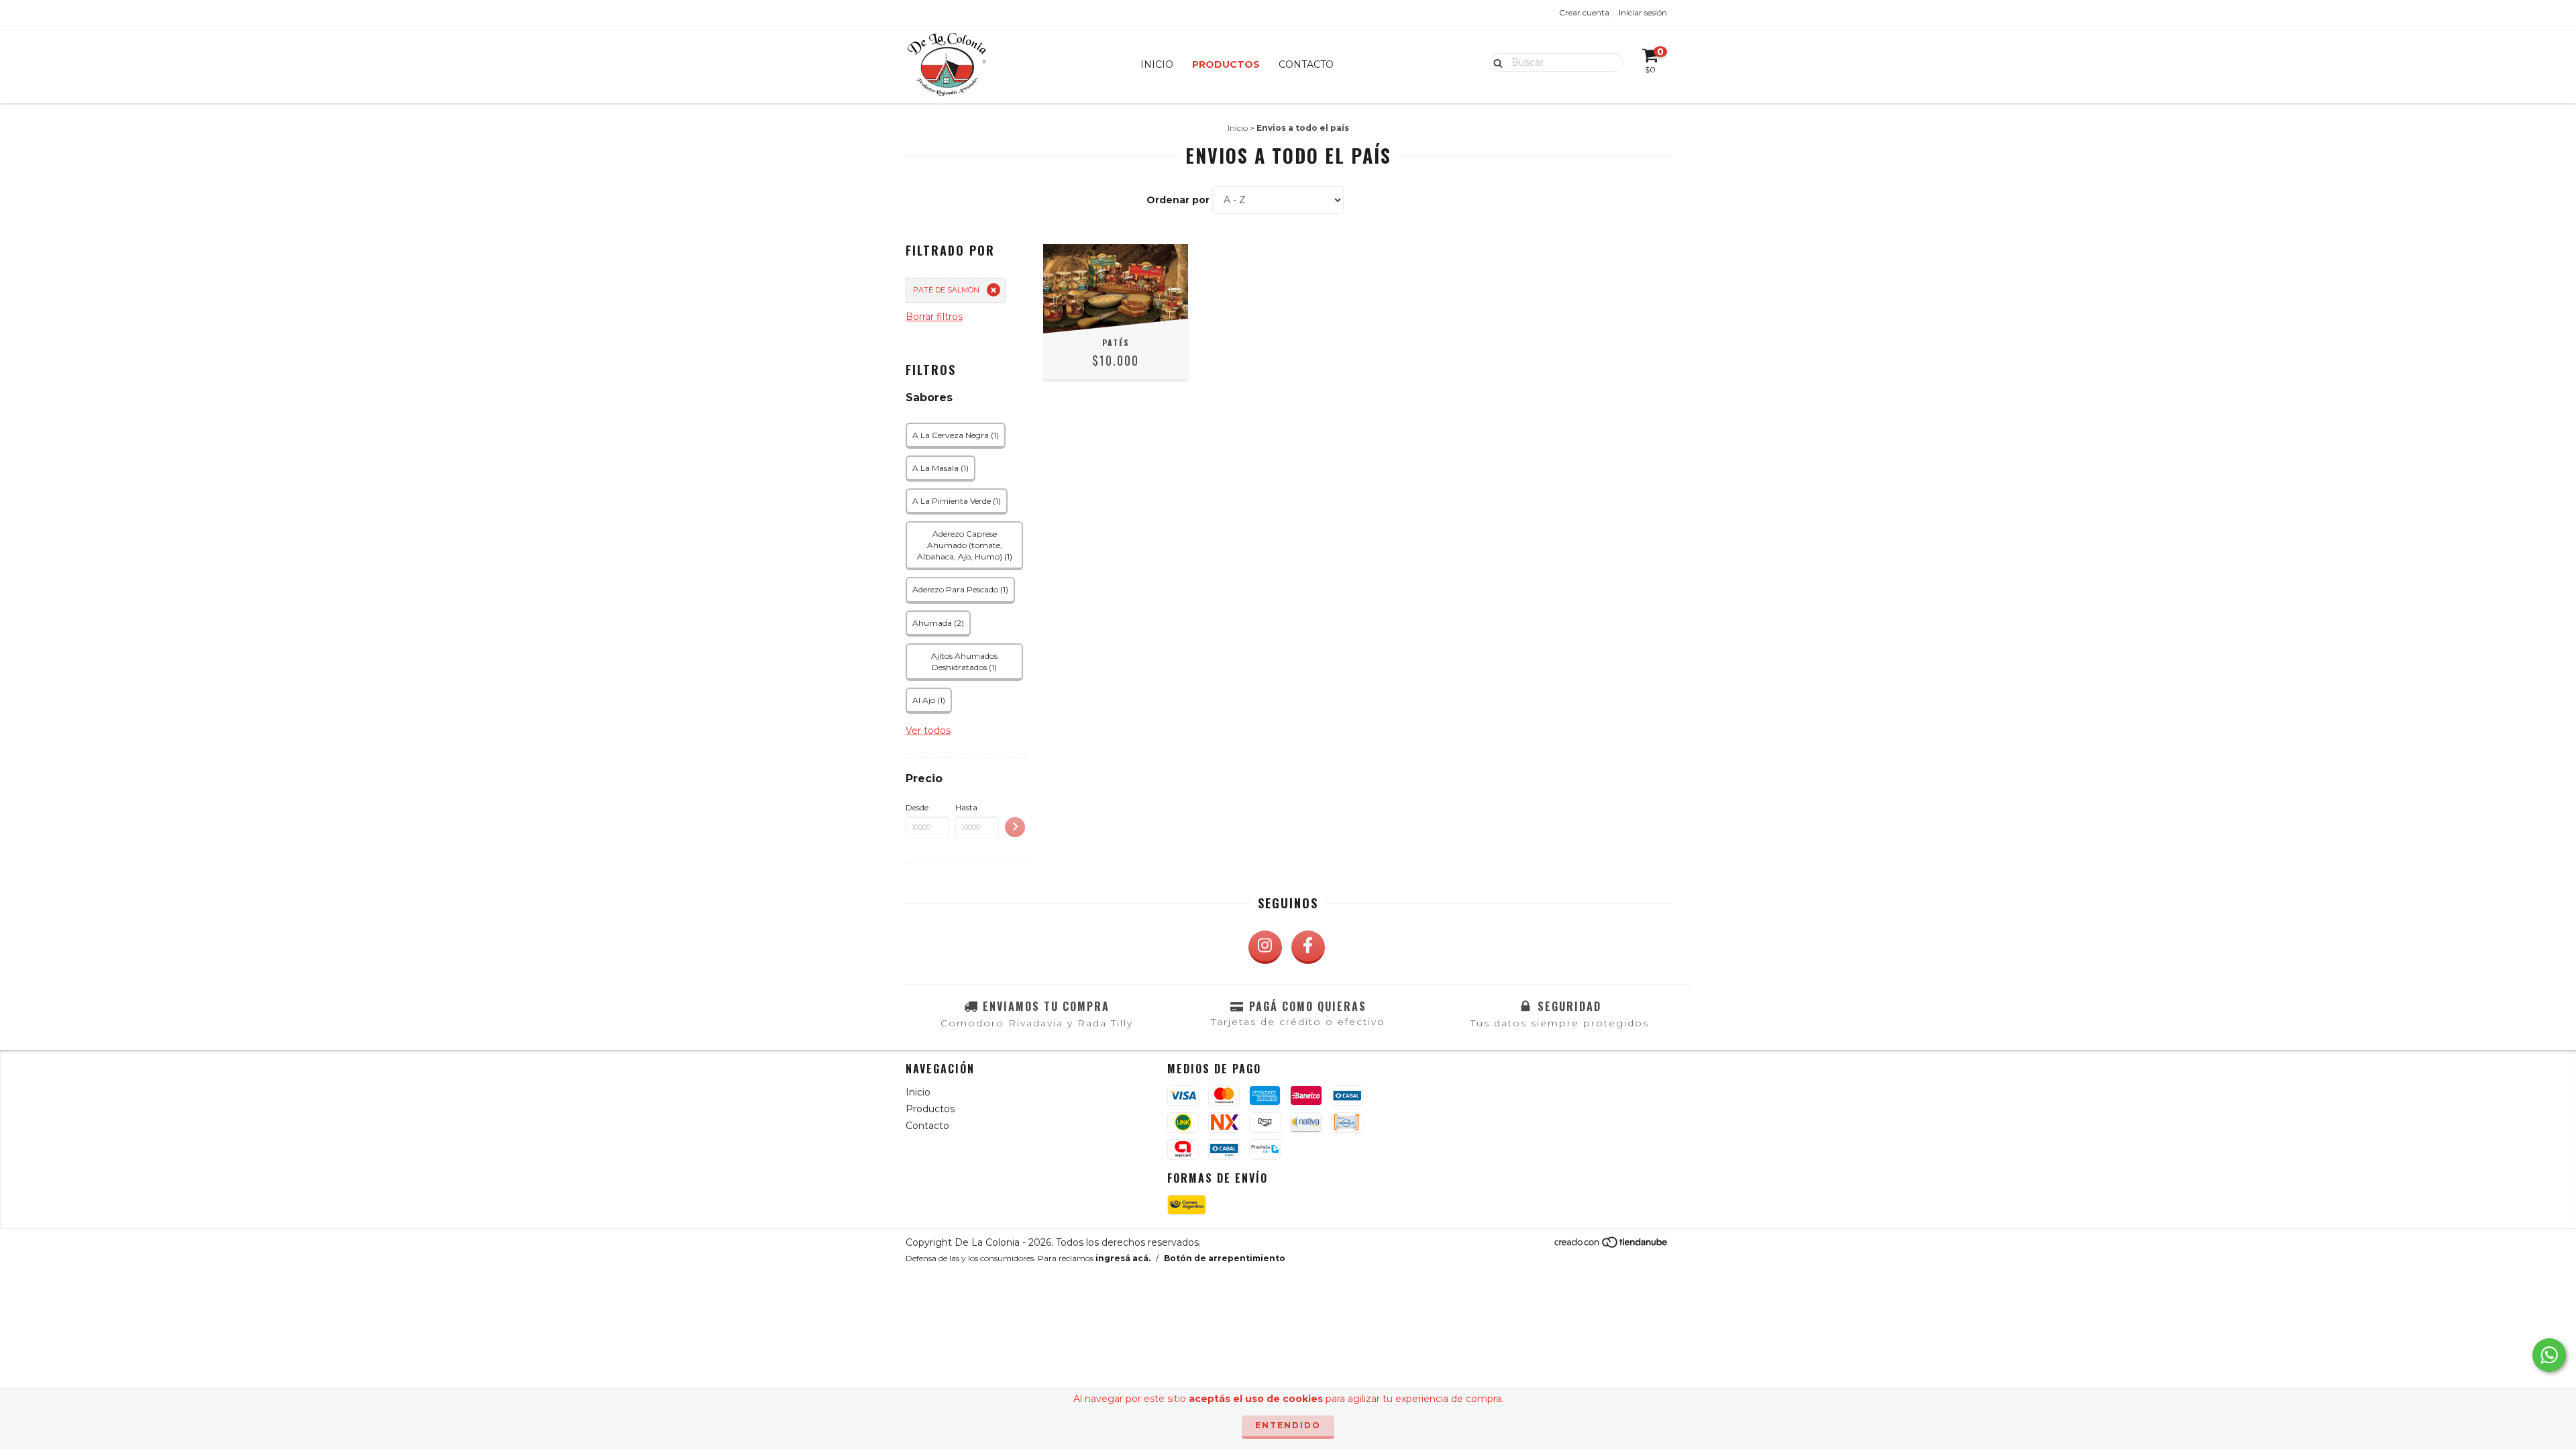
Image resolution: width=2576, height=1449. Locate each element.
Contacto (1306, 64)
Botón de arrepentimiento (1225, 1258)
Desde (917, 807)
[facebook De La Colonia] (1308, 947)
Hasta (966, 807)
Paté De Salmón (946, 290)
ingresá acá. (1123, 1258)
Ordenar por (1178, 200)
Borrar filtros (934, 317)
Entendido (1288, 1425)
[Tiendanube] (1612, 1245)
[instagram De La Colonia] (1265, 947)
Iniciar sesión (1643, 12)
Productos (1226, 64)
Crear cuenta (1584, 12)
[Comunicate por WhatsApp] (2549, 1355)
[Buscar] (1495, 62)
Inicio (1157, 64)
